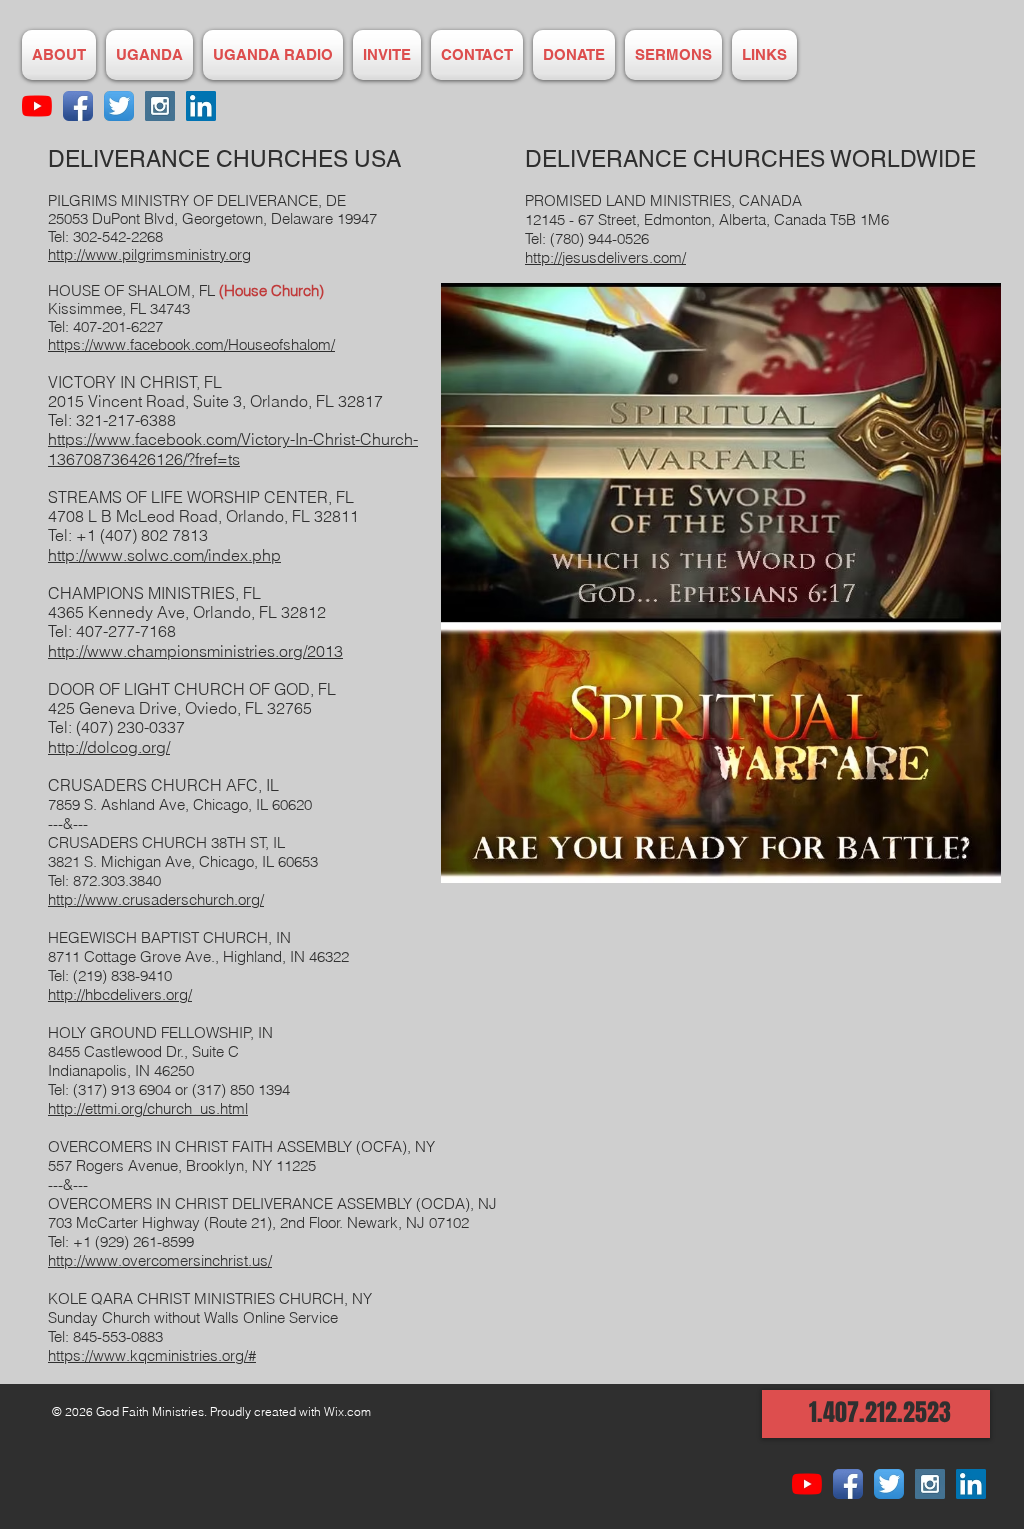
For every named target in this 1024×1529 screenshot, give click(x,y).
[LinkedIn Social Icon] (201, 106)
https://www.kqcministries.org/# (152, 1355)
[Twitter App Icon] (119, 106)
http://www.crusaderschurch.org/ (156, 899)
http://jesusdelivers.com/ (605, 257)
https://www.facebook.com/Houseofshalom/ (191, 344)
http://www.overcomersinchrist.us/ (160, 1260)
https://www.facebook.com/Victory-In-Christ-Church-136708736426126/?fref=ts (233, 448)
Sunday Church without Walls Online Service (193, 1317)
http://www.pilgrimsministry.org (149, 254)
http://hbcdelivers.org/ (120, 994)
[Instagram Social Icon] (160, 106)
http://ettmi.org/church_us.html (148, 1108)
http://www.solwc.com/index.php (164, 555)
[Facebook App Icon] (78, 106)
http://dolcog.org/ (109, 747)
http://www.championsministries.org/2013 (195, 651)
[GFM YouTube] (37, 106)
